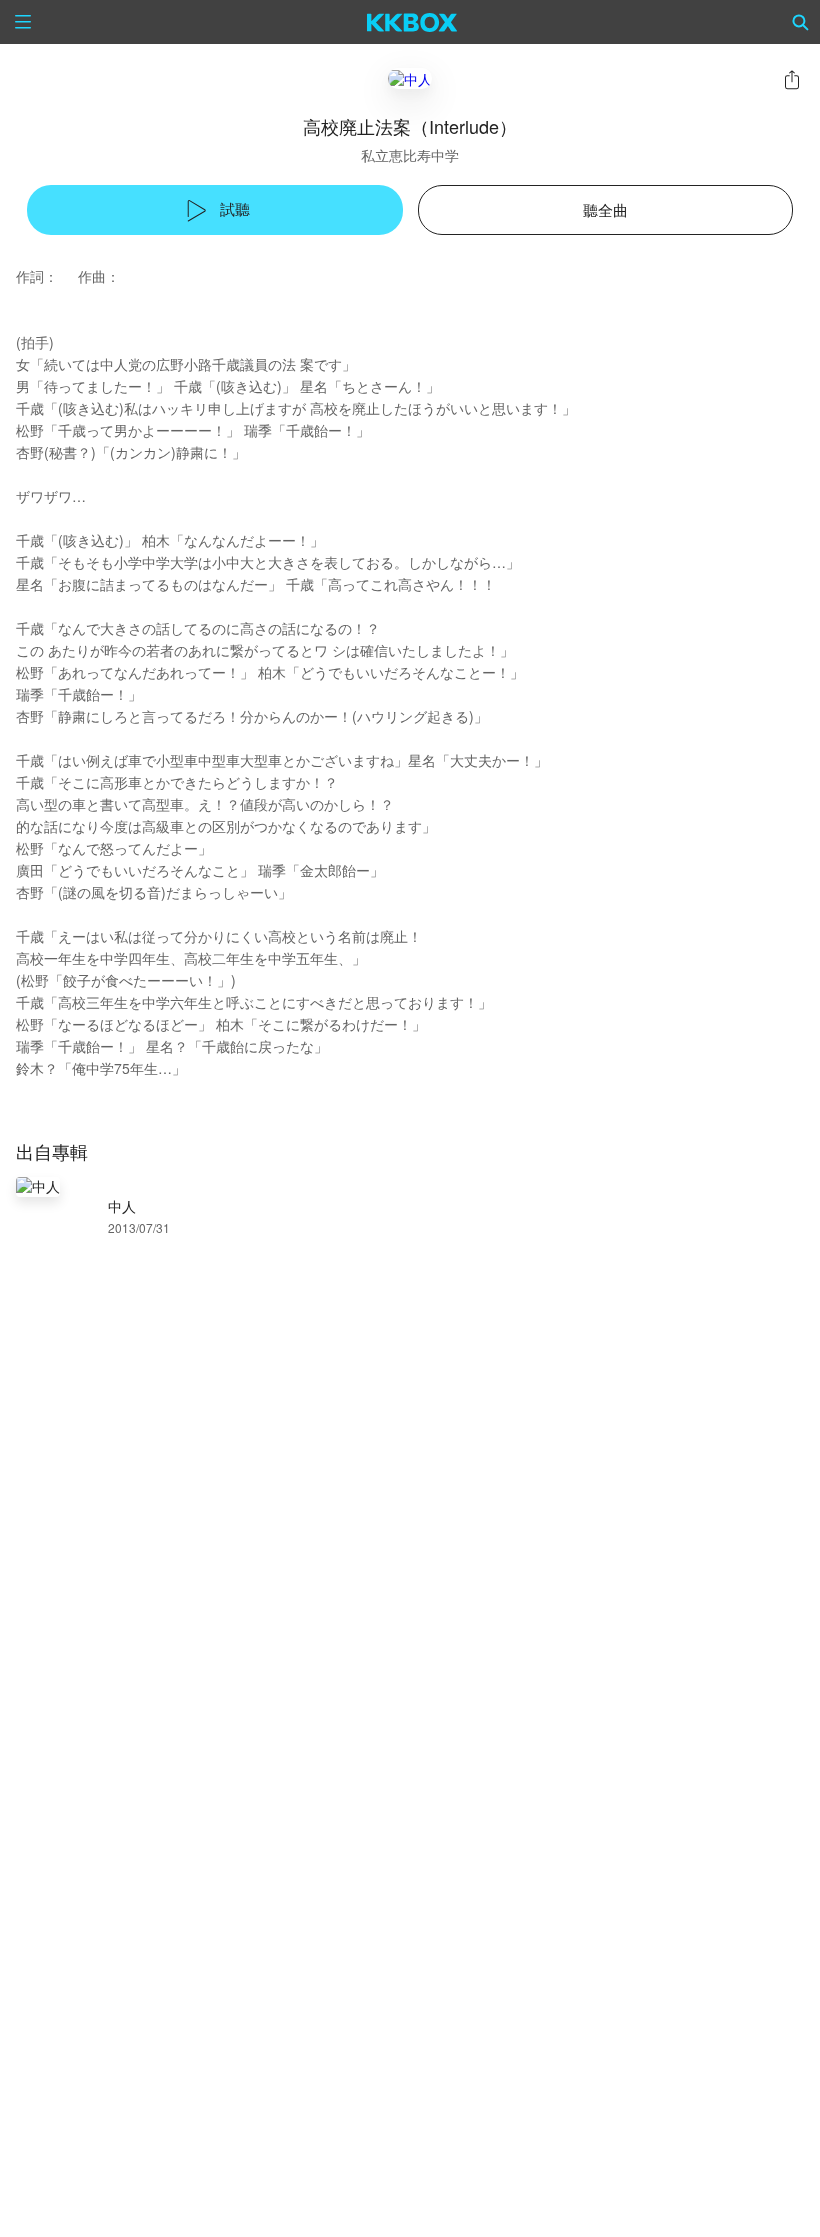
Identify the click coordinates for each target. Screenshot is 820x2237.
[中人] (410, 78)
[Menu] (23, 22)
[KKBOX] (412, 22)
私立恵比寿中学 (410, 155)
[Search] (801, 22)
